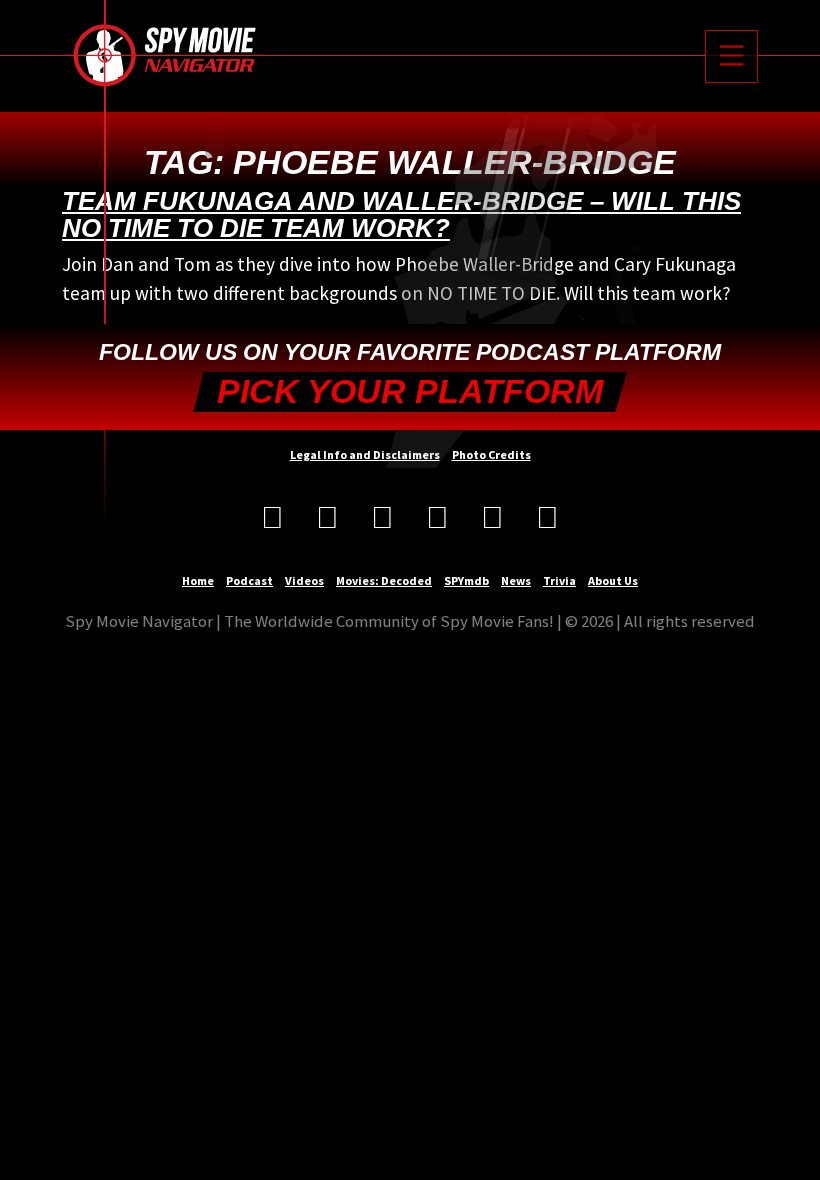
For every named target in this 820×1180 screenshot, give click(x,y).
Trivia (559, 580)
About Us (613, 580)
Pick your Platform (410, 391)
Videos (304, 580)
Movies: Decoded (384, 580)
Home (198, 580)
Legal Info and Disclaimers (365, 454)
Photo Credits (491, 454)
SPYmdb (466, 580)
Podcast (249, 580)
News (516, 580)
